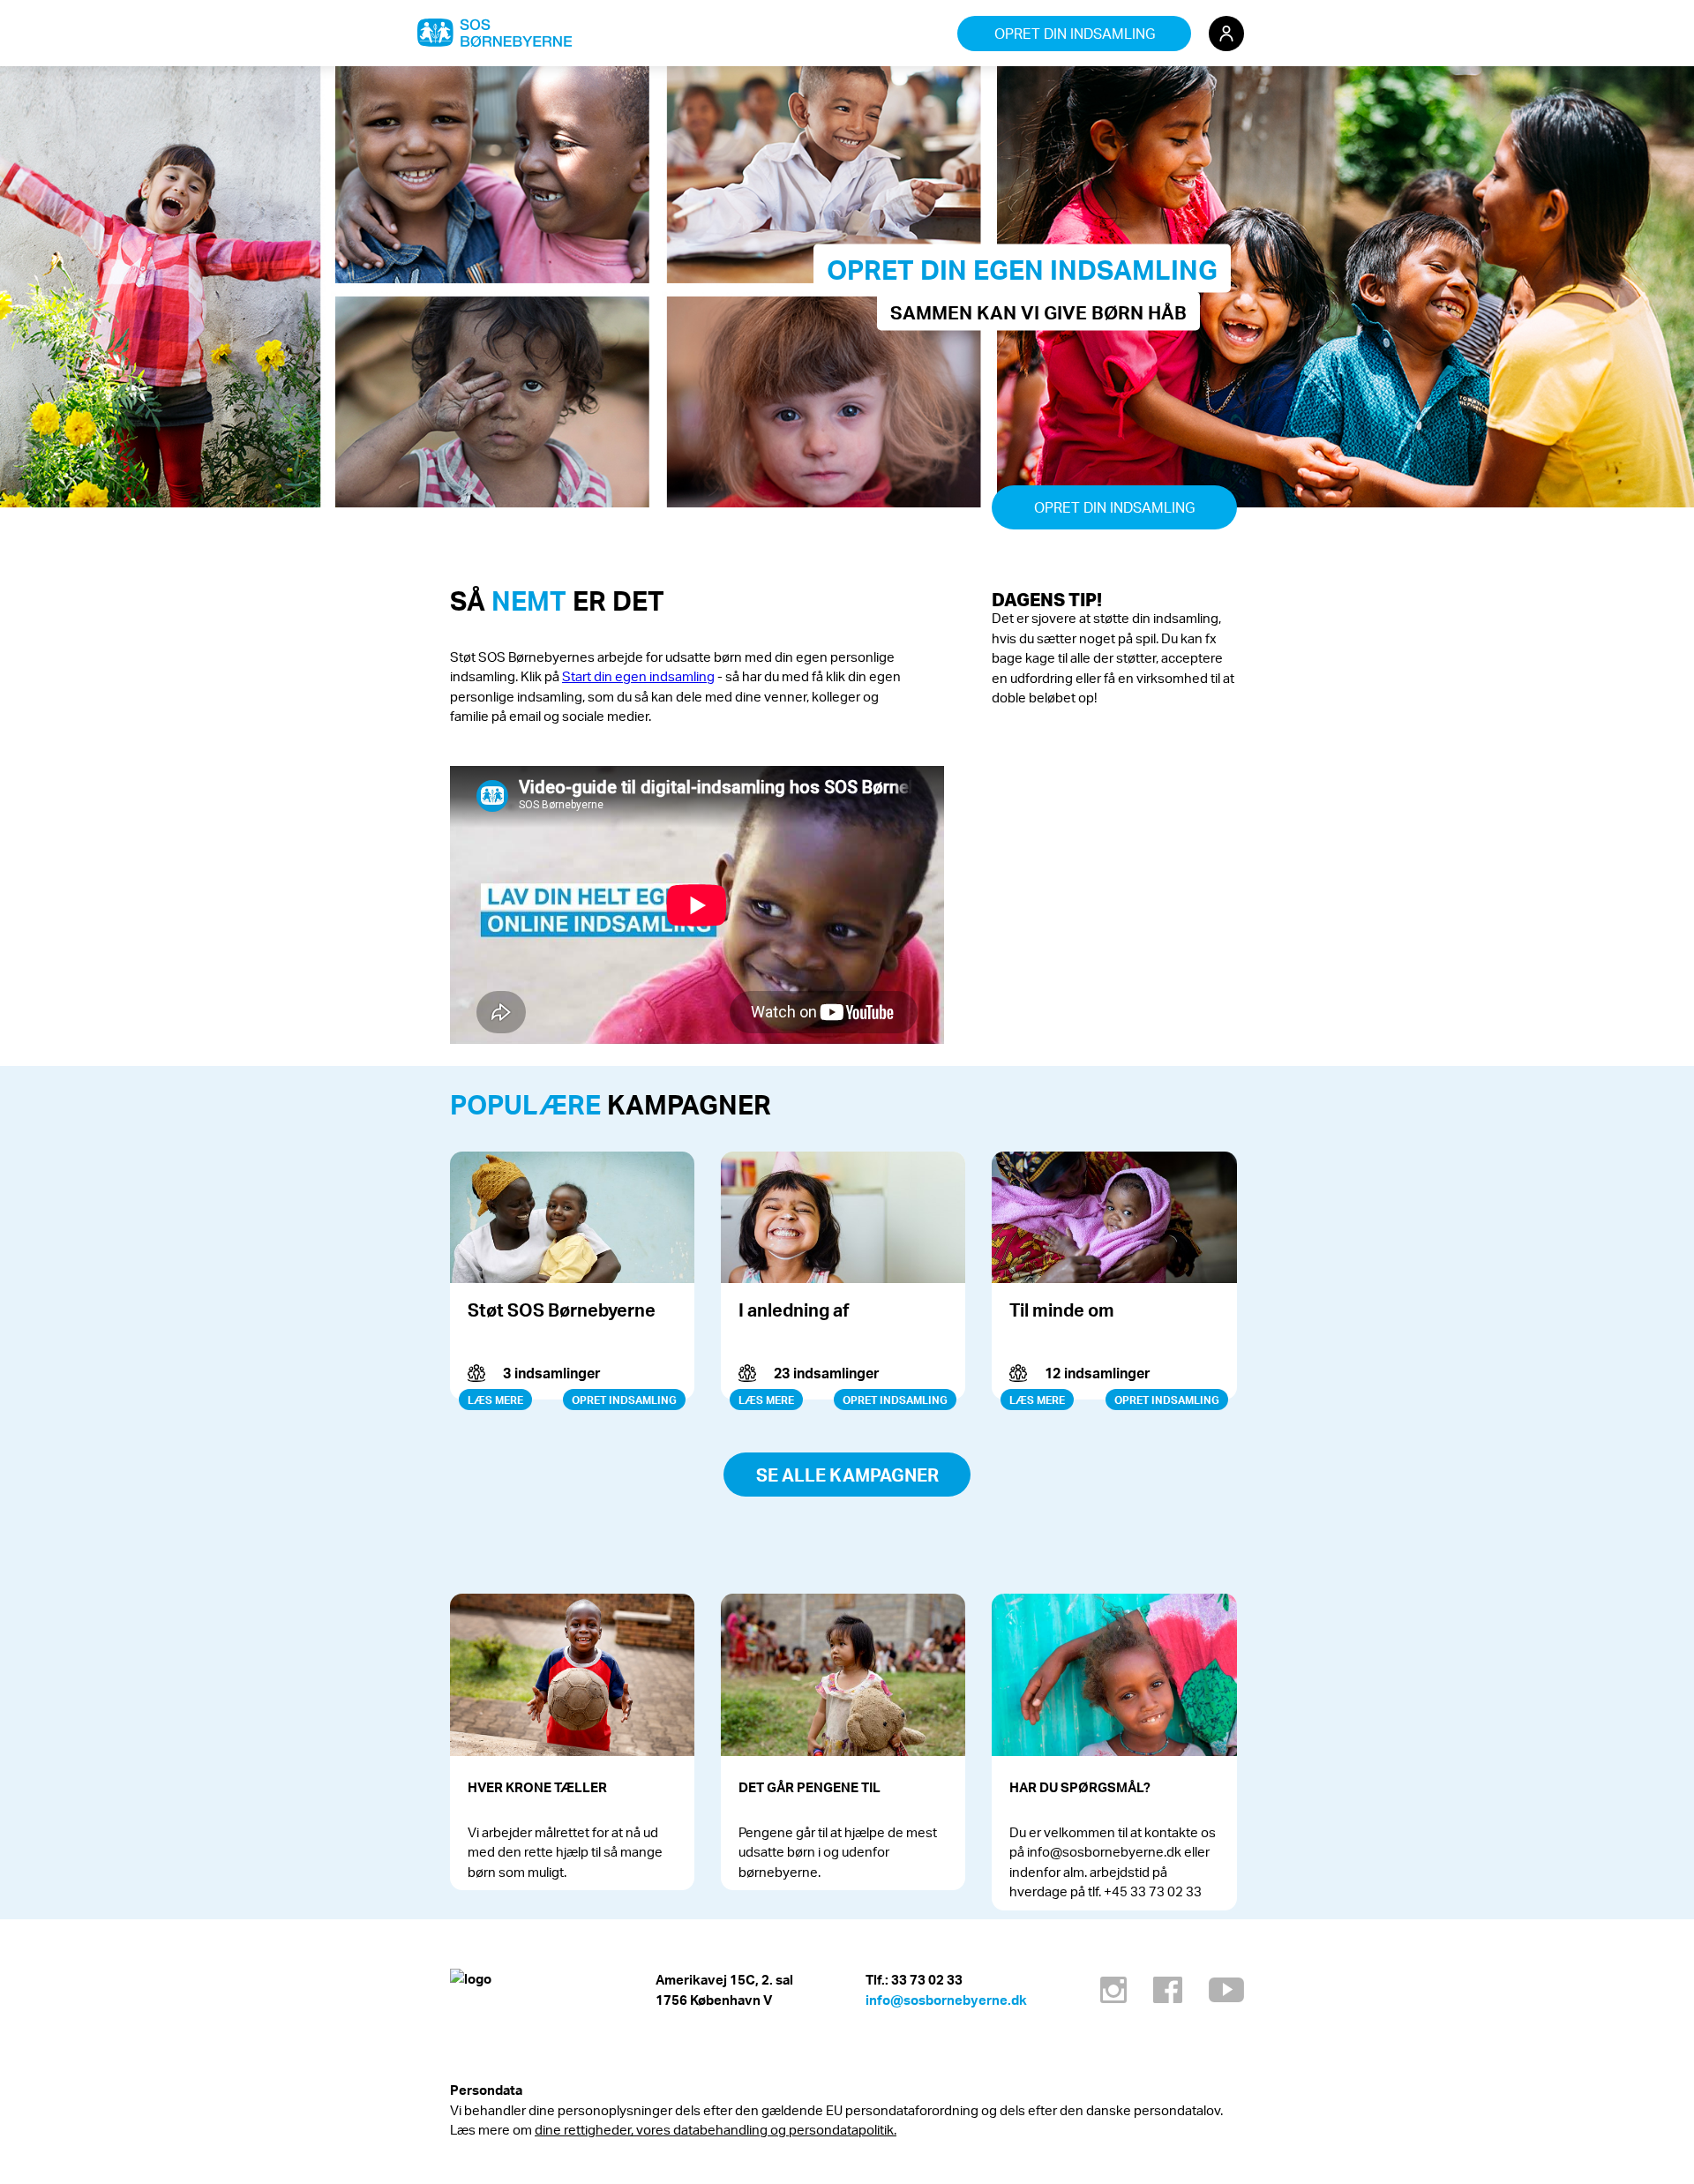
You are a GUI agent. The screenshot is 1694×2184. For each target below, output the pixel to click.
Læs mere (495, 1400)
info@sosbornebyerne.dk (946, 2000)
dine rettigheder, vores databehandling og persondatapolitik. (716, 2129)
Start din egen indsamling (638, 676)
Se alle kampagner (847, 1475)
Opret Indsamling (624, 1400)
